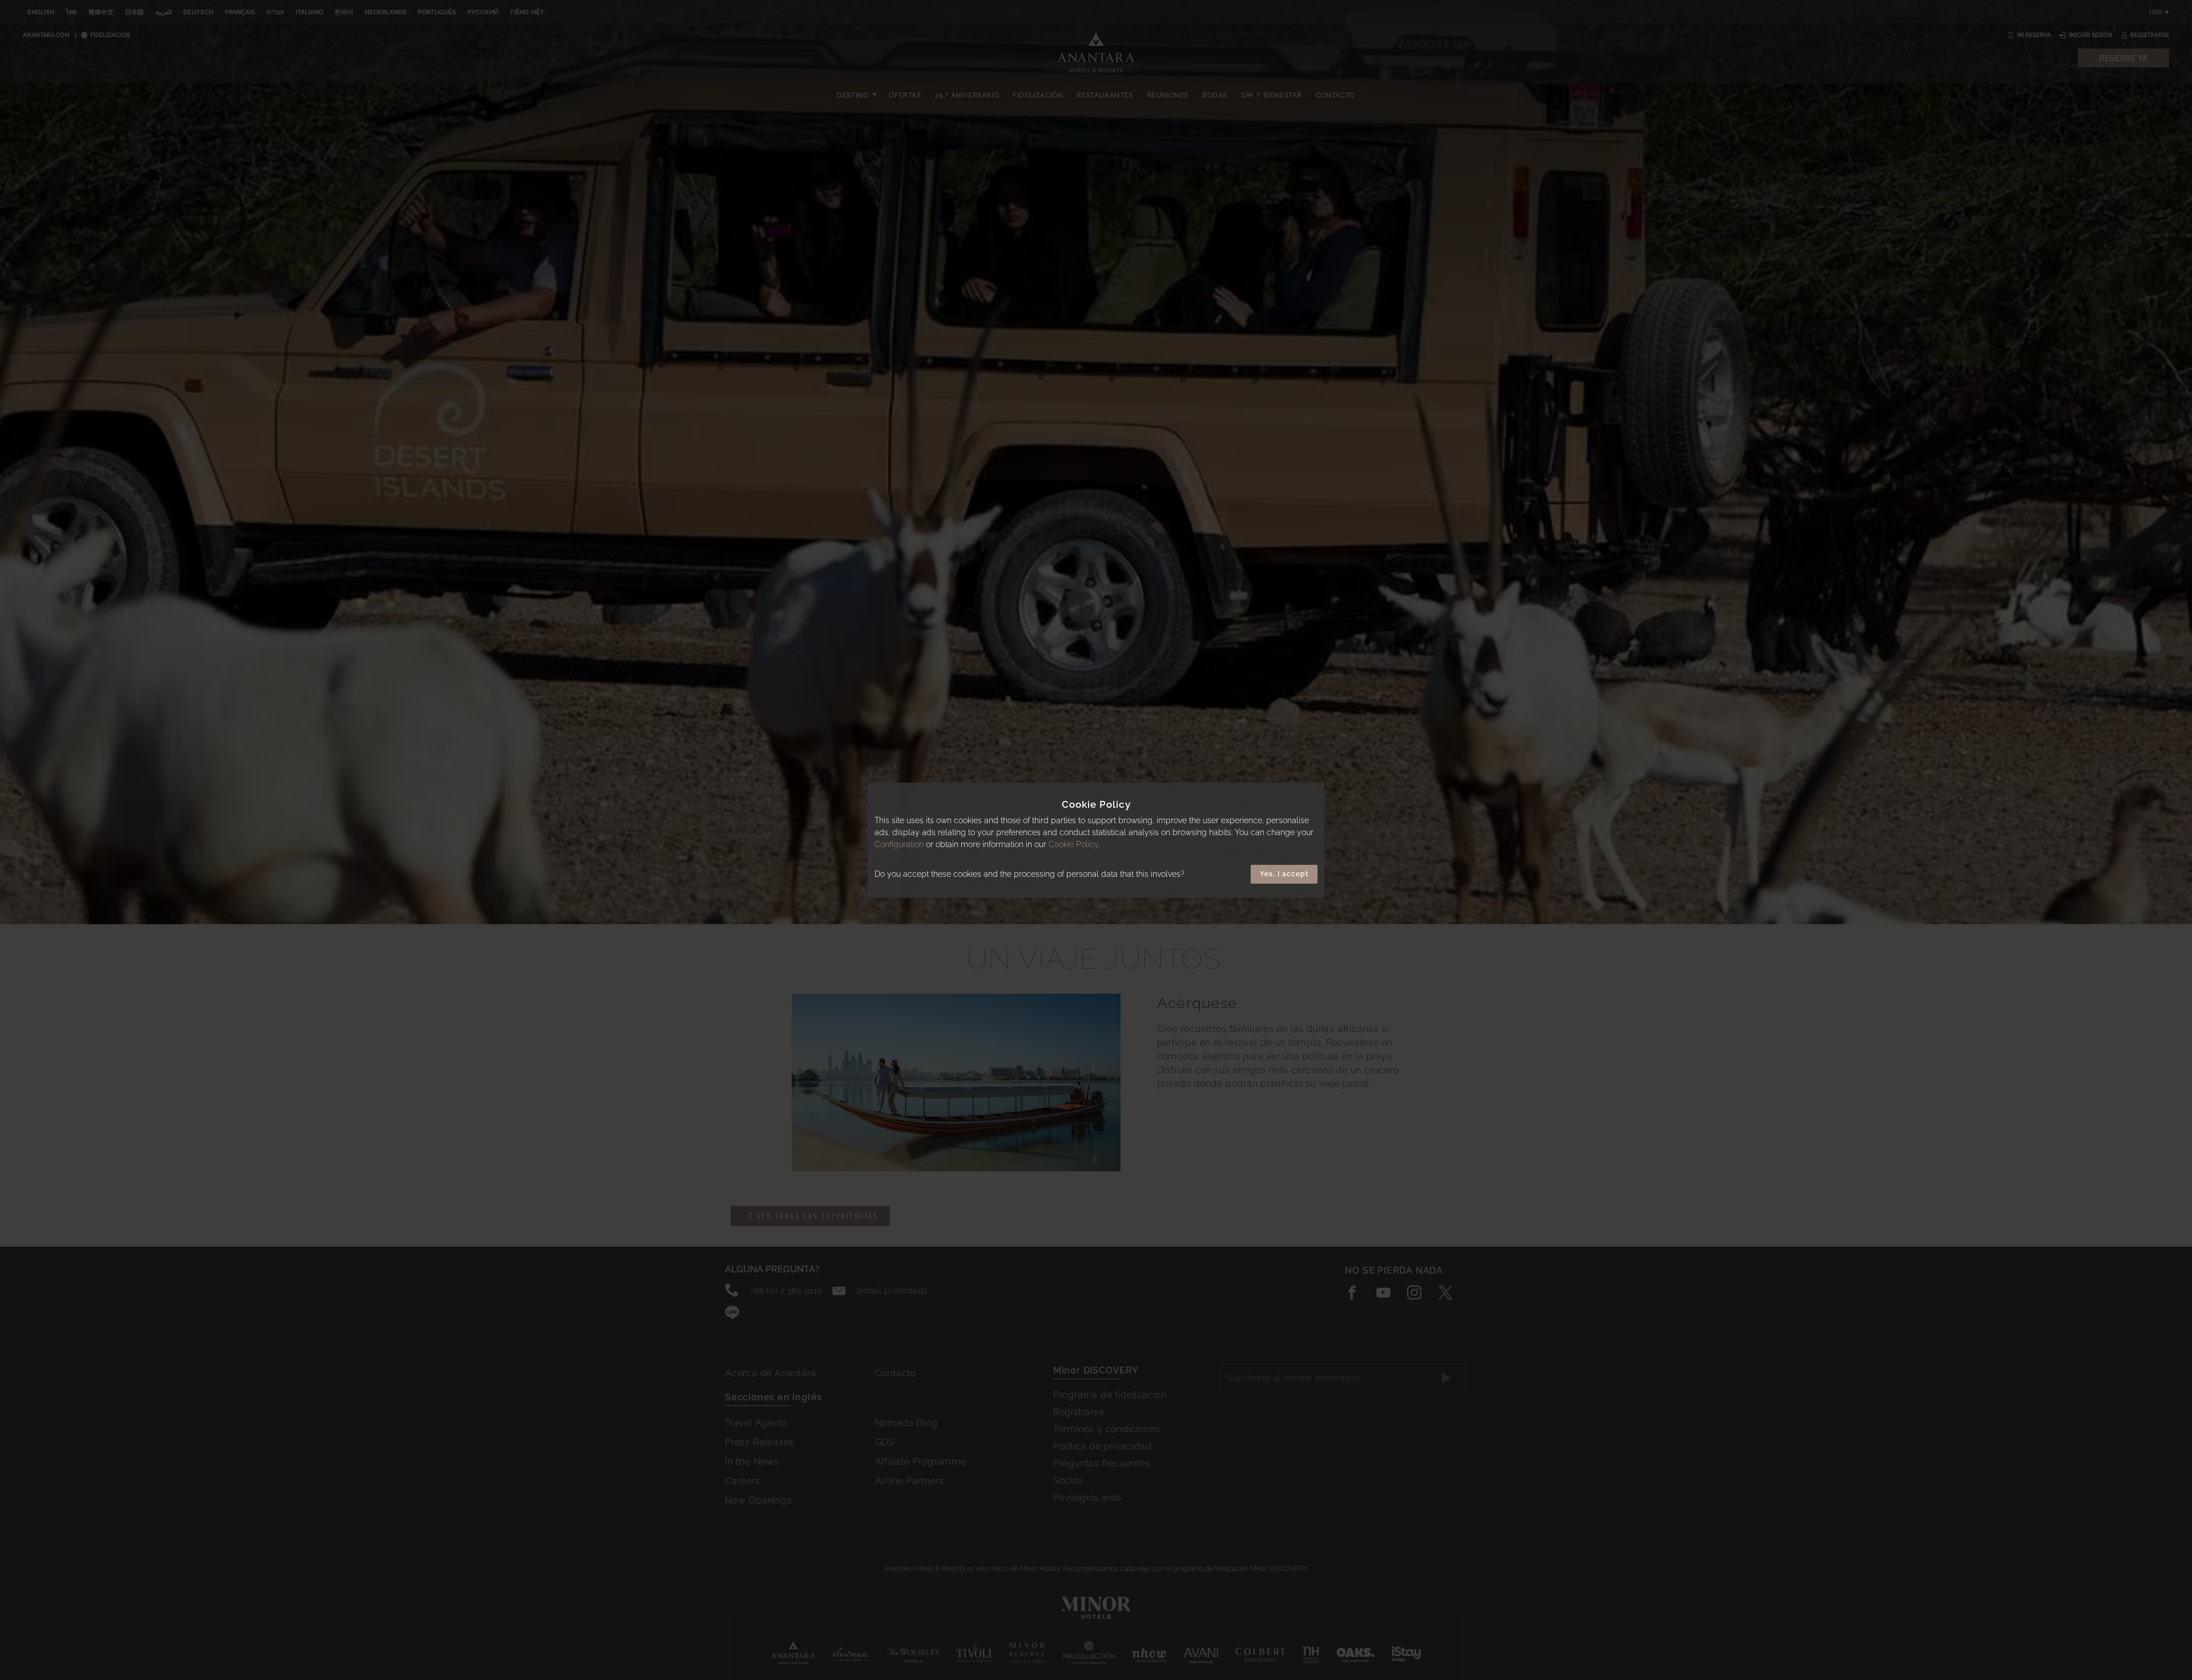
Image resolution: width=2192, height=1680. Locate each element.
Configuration (899, 844)
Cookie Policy (1073, 844)
